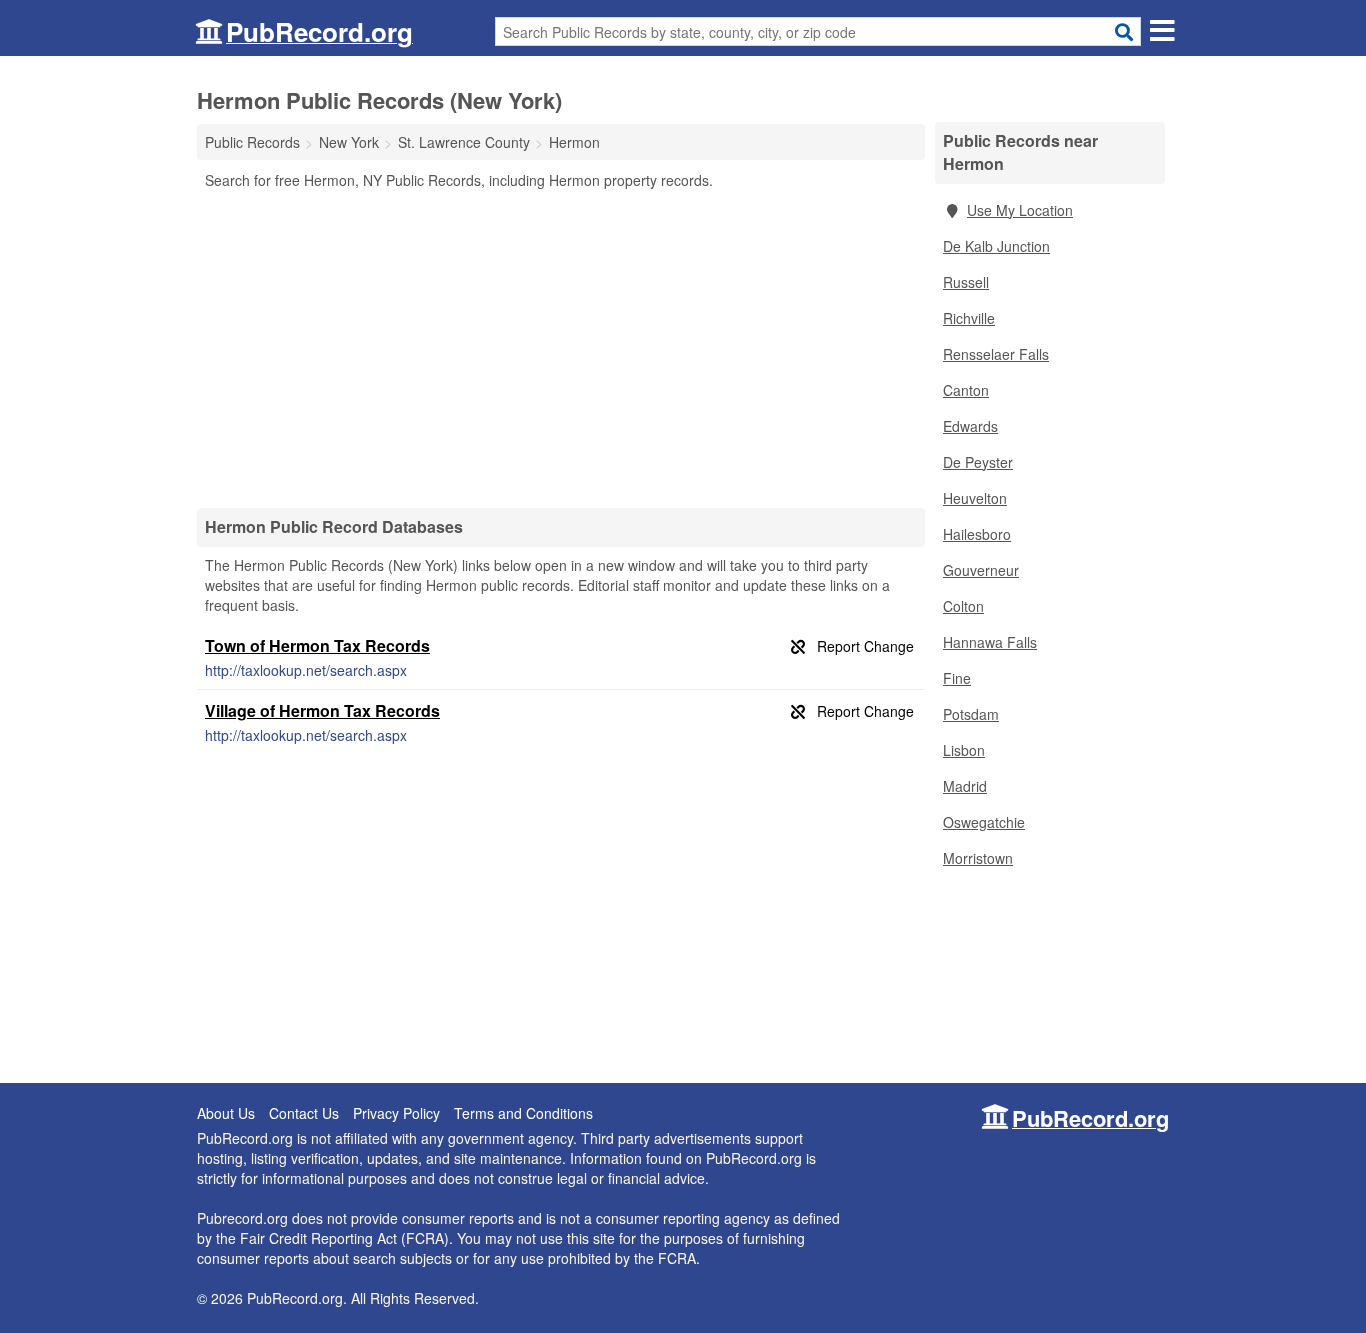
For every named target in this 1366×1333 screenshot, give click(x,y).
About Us (226, 1113)
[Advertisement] (561, 348)
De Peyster (978, 462)
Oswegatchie (984, 822)
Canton (966, 390)
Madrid (965, 786)
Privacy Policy (396, 1113)
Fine (957, 678)
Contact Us (304, 1113)
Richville (969, 318)
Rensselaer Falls (996, 354)
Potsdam (971, 714)
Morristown (978, 858)
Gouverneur (981, 570)
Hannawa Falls (990, 642)
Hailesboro (977, 534)
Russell (966, 282)
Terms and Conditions (523, 1113)
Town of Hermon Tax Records (317, 645)
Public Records (252, 142)
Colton (963, 606)
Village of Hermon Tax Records (322, 710)
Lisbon (964, 750)
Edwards (970, 426)
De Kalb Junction (996, 246)
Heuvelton (975, 498)
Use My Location (1020, 210)
